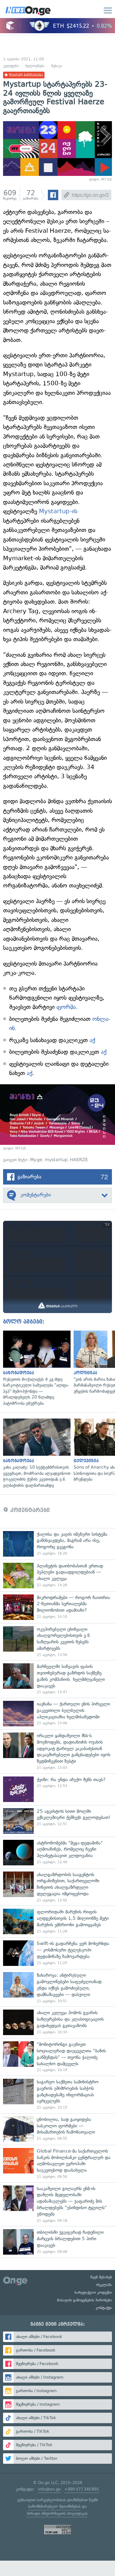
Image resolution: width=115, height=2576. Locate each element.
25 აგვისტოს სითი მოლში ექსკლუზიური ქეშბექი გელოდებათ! (57, 1821)
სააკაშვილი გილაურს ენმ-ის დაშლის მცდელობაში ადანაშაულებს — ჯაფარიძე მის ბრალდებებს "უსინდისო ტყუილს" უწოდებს (57, 2204)
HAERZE (79, 1160)
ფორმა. (67, 1007)
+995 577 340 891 (82, 2489)
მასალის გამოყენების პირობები (84, 2300)
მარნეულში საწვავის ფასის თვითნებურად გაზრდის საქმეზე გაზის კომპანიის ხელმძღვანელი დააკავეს (57, 1679)
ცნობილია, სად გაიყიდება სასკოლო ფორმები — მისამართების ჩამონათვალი (57, 2129)
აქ (91, 1040)
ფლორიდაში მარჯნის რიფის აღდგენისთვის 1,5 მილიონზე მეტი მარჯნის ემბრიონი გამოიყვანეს (57, 1921)
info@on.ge (49, 2489)
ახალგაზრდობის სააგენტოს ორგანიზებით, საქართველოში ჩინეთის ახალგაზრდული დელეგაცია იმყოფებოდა (57, 1887)
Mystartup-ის (58, 511)
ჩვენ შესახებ (101, 2277)
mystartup (56, 1160)
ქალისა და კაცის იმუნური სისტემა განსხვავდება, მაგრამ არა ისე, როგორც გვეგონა (57, 1544)
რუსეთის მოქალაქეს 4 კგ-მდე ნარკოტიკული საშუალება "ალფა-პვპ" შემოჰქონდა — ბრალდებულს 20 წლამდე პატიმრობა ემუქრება (35, 1369)
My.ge (36, 1160)
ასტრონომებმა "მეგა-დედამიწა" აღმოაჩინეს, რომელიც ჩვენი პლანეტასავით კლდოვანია (57, 1853)
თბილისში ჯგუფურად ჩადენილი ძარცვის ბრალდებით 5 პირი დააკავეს (57, 2242)
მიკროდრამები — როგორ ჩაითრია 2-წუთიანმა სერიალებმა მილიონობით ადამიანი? (57, 1607)
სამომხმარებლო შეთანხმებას (54, 2506)
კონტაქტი (104, 2308)
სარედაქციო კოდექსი (93, 2292)
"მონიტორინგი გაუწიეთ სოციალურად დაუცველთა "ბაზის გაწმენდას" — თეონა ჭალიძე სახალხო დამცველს (57, 2057)
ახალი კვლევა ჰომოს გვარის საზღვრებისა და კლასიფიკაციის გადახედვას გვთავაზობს (57, 2022)
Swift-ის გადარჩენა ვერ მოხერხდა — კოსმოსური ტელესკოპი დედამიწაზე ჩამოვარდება (57, 1953)
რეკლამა (104, 2285)
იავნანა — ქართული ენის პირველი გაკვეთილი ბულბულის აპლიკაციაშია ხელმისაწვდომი (57, 1714)
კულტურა (11, 66)
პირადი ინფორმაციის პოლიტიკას (57, 2513)
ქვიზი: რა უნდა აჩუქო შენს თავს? (57, 1789)
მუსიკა (57, 66)
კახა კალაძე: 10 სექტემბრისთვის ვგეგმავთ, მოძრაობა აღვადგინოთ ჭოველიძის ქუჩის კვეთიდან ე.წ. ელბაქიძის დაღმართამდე (35, 1453)
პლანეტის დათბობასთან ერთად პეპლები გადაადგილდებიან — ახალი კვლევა (57, 1576)
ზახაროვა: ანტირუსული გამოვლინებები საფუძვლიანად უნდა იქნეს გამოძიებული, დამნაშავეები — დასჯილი (57, 1988)
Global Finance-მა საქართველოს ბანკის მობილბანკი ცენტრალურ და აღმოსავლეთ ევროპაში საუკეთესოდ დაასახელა (57, 2164)
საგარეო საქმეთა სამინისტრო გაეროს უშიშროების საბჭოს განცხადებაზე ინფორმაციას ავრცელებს (57, 2094)
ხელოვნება (35, 66)
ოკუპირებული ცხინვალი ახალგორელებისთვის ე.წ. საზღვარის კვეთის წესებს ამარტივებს (57, 1642)
